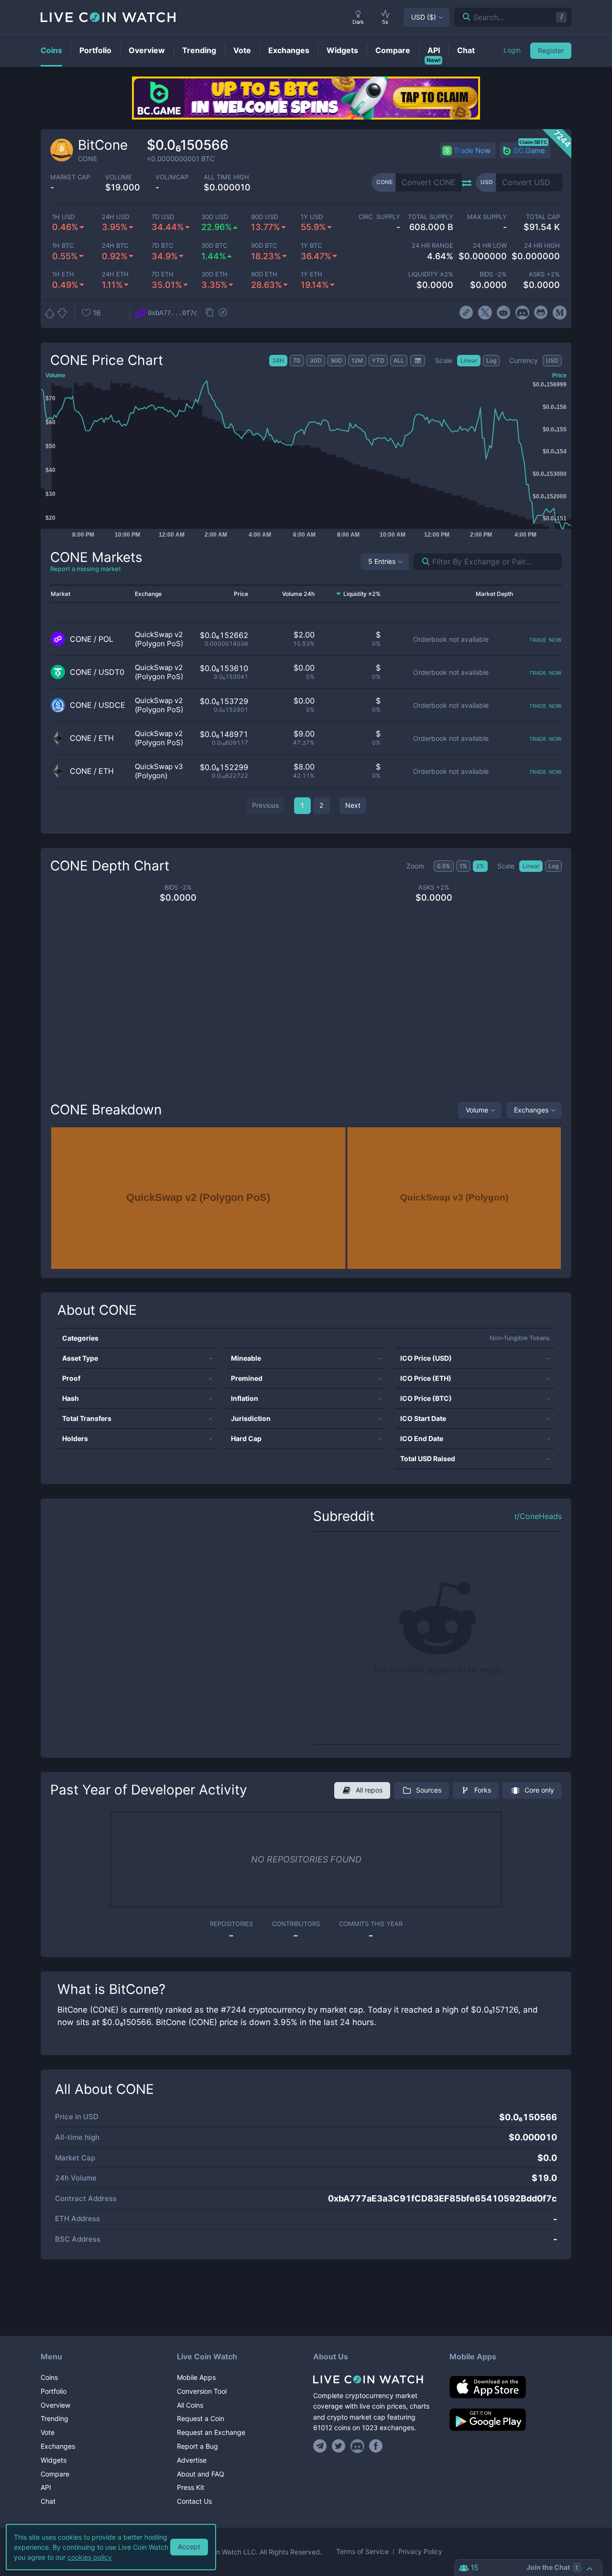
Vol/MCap (172, 177)
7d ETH (163, 274)
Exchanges (531, 1110)
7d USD (163, 217)
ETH (106, 738)
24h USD (115, 217)
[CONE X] (485, 313)
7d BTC (162, 246)
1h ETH (63, 274)
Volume (477, 1110)
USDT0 (111, 672)
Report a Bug (197, 2446)
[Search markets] (422, 562)
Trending (55, 2418)
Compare (55, 2474)
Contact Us (194, 2501)
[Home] (374, 2379)
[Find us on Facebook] (376, 2446)
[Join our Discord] (357, 2446)
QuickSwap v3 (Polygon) (159, 771)
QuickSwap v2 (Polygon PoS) (159, 639)
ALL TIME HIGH (226, 177)
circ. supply (379, 217)
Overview (55, 2405)
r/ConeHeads (538, 1516)
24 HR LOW (490, 246)
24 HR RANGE (432, 246)
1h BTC (63, 246)
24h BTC (115, 246)
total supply (431, 217)
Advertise (192, 2460)
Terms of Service (362, 2552)
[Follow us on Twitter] (339, 2446)
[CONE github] (541, 313)
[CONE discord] (522, 313)
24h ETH (115, 274)
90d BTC (264, 246)
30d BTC (214, 246)
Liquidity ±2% (431, 274)
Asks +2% (544, 274)
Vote (48, 2432)
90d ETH (264, 274)
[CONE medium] (560, 313)
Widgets (54, 2460)
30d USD (215, 217)
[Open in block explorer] (223, 313)
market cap (70, 177)
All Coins (190, 2405)
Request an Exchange (211, 2432)
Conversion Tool (202, 2391)
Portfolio (54, 2391)
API (46, 2487)
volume (119, 177)
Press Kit (191, 2487)
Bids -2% (493, 274)
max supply (487, 217)
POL (106, 639)
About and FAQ (201, 2474)
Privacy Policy (420, 2552)
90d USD (264, 217)
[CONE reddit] (504, 313)
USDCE (112, 705)
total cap (543, 217)
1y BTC (311, 246)
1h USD (63, 217)
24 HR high (542, 246)
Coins (49, 2377)
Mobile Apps (196, 2377)
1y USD (312, 217)
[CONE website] (466, 313)
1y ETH (311, 274)
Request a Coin (201, 2418)
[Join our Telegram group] (321, 2446)
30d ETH (214, 274)
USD (424, 17)
